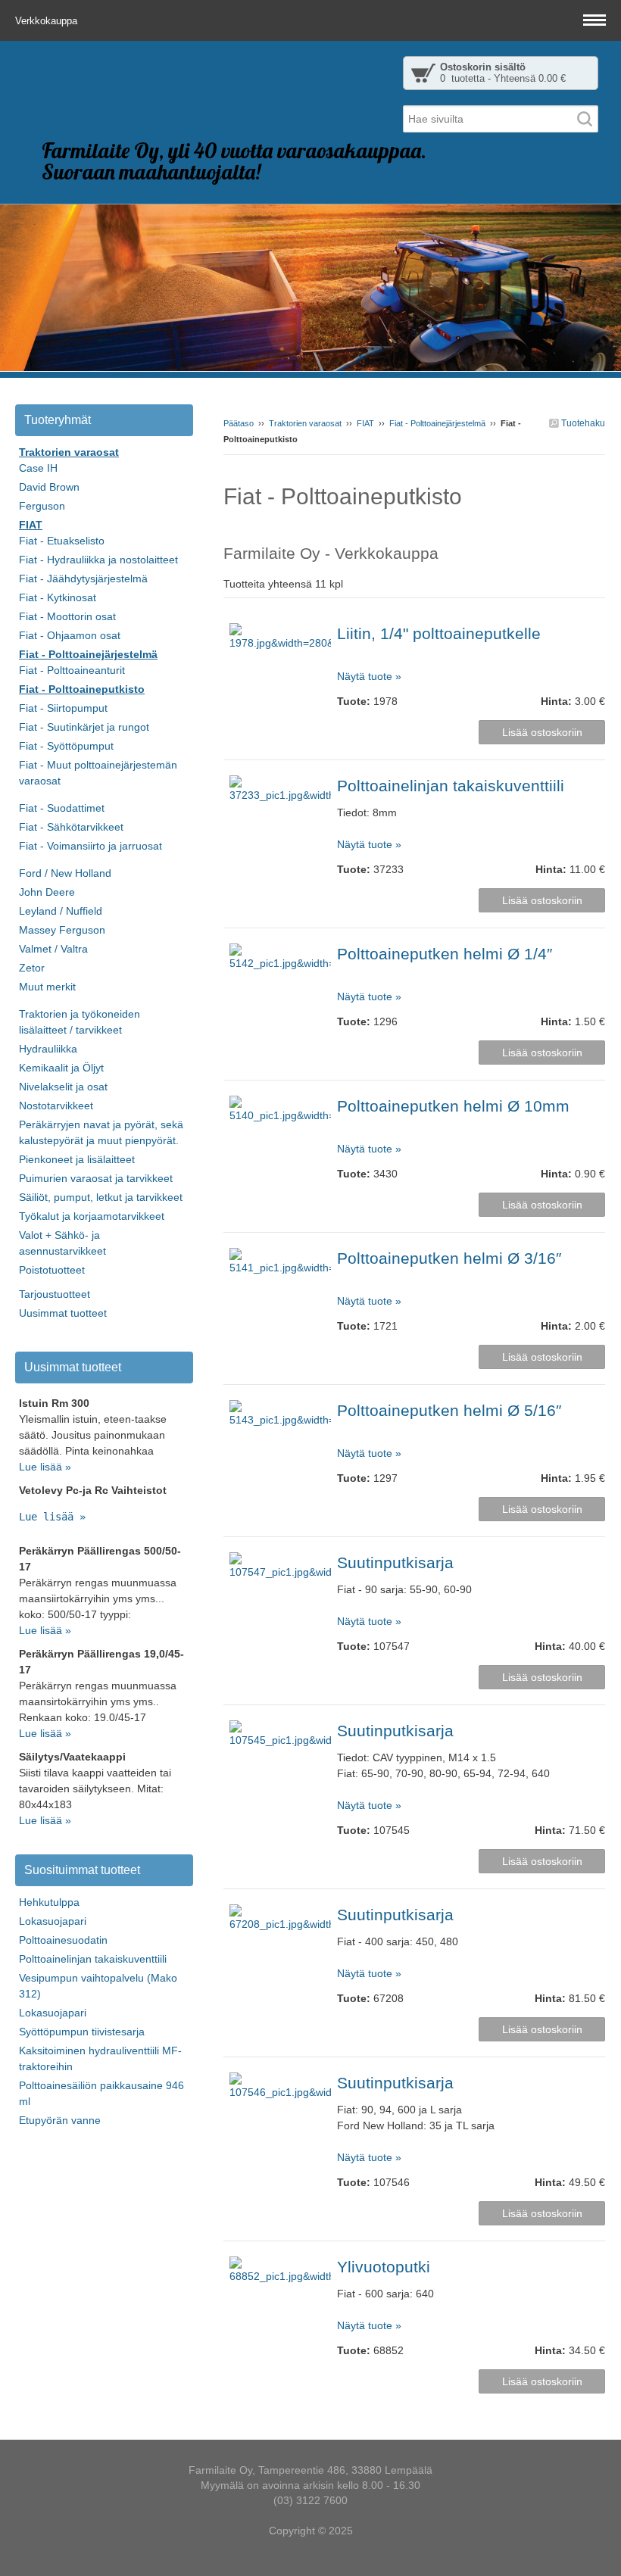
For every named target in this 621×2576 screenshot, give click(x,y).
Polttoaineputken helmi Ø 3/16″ (449, 1258)
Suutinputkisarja (395, 1562)
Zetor (32, 968)
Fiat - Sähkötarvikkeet (71, 827)
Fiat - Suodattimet (62, 808)
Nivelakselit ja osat (63, 1087)
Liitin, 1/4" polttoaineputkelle (439, 633)
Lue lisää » (45, 1467)
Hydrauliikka (48, 1049)
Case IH (38, 468)
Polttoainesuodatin (63, 1940)
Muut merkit (47, 987)
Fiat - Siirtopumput (63, 708)
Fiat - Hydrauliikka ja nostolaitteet (98, 560)
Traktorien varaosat (305, 423)
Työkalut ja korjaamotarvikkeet (92, 1216)
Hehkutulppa (49, 1902)
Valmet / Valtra (53, 949)
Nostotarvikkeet (56, 1106)
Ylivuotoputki (384, 2267)
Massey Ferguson (62, 930)
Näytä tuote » (369, 676)
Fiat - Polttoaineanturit (72, 670)
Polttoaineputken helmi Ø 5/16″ (449, 1410)
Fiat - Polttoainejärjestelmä (437, 423)
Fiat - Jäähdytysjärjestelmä (83, 579)
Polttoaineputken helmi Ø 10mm (453, 1106)
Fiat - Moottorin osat (67, 616)
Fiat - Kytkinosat (58, 597)
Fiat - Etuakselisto (62, 541)
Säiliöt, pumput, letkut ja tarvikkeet (101, 1197)
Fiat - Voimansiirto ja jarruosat (90, 846)
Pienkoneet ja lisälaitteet (77, 1159)
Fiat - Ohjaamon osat (70, 635)
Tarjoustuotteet (55, 1294)
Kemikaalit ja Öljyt (61, 1068)
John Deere (47, 892)
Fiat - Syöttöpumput (66, 746)
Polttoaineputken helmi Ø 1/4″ (445, 954)
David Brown (49, 487)
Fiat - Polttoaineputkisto (82, 689)
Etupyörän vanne (60, 2120)
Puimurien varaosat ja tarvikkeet (96, 1178)
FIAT (365, 423)
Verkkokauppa (48, 21)
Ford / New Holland (65, 873)
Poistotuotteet (52, 1270)
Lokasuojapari (53, 1921)
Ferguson (42, 506)
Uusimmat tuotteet (63, 1313)
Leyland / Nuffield (61, 911)
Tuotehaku (582, 423)
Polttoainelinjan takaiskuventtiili (451, 786)
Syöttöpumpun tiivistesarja (82, 2032)
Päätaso (239, 423)
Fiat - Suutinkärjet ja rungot (84, 727)
